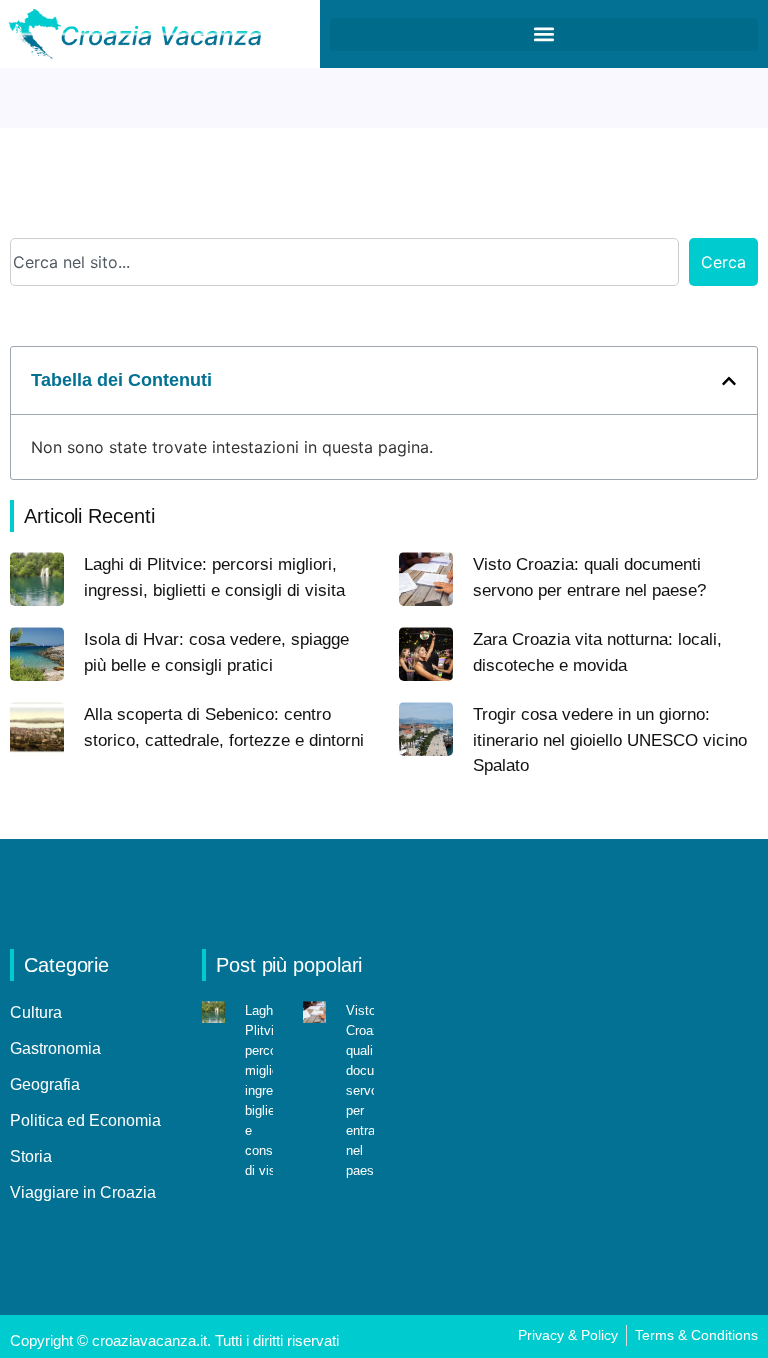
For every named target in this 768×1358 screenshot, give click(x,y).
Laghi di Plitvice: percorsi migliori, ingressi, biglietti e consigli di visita (269, 1090)
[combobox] (344, 262)
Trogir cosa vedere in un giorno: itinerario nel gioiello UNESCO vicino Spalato (610, 740)
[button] (544, 34)
